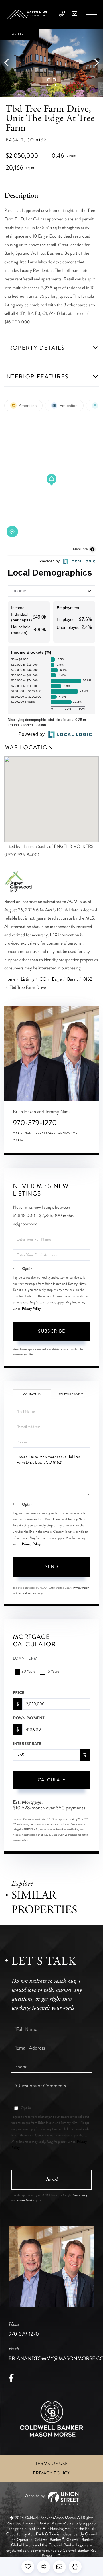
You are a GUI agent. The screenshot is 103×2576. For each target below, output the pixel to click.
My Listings (22, 1133)
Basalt (72, 979)
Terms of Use (51, 2464)
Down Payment (29, 1718)
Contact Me (68, 1133)
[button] (9, 63)
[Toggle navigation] (92, 15)
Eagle (57, 979)
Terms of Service (27, 1593)
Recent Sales (44, 1133)
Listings (28, 979)
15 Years (53, 1672)
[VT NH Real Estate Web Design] (51, 2498)
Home (10, 979)
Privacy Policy (31, 1309)
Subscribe (51, 1331)
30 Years (28, 1672)
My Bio (18, 1140)
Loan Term (25, 1659)
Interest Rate (27, 1744)
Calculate (51, 1780)
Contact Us (32, 1394)
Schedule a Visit (71, 1394)
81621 (89, 979)
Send (51, 1567)
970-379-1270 (35, 1123)
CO (43, 979)
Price (19, 1693)
